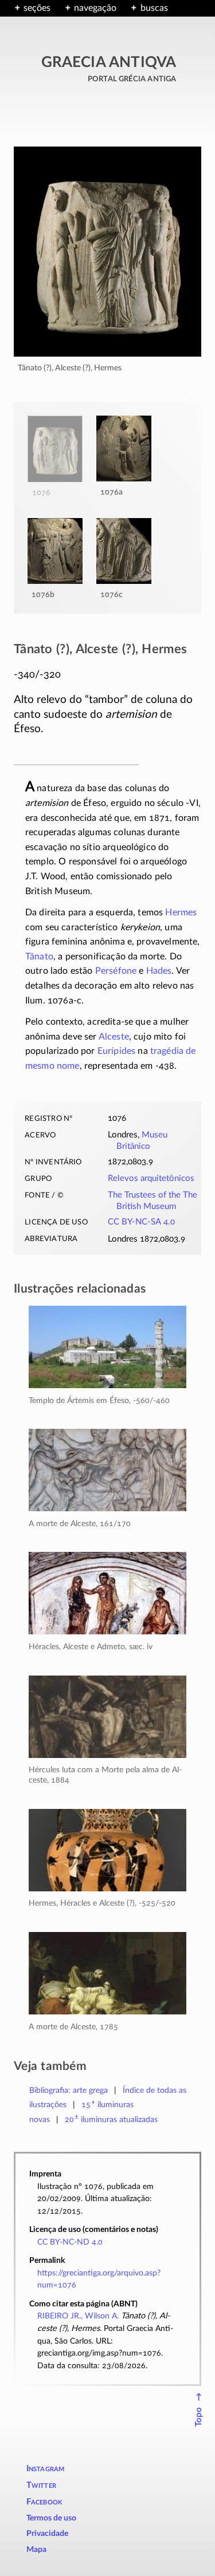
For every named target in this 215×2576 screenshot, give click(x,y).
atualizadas (112, 2119)
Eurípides (116, 1051)
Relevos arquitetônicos (151, 1178)
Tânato (39, 957)
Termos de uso (51, 2518)
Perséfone (116, 971)
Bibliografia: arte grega (69, 2090)
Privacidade (47, 2534)
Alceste (114, 1037)
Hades (159, 971)
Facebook (45, 2502)
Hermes (181, 912)
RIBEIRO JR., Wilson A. (78, 2316)
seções (37, 8)
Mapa (36, 2550)
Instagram (46, 2469)
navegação (95, 8)
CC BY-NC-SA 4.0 (141, 1222)
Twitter (41, 2485)
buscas (154, 8)
